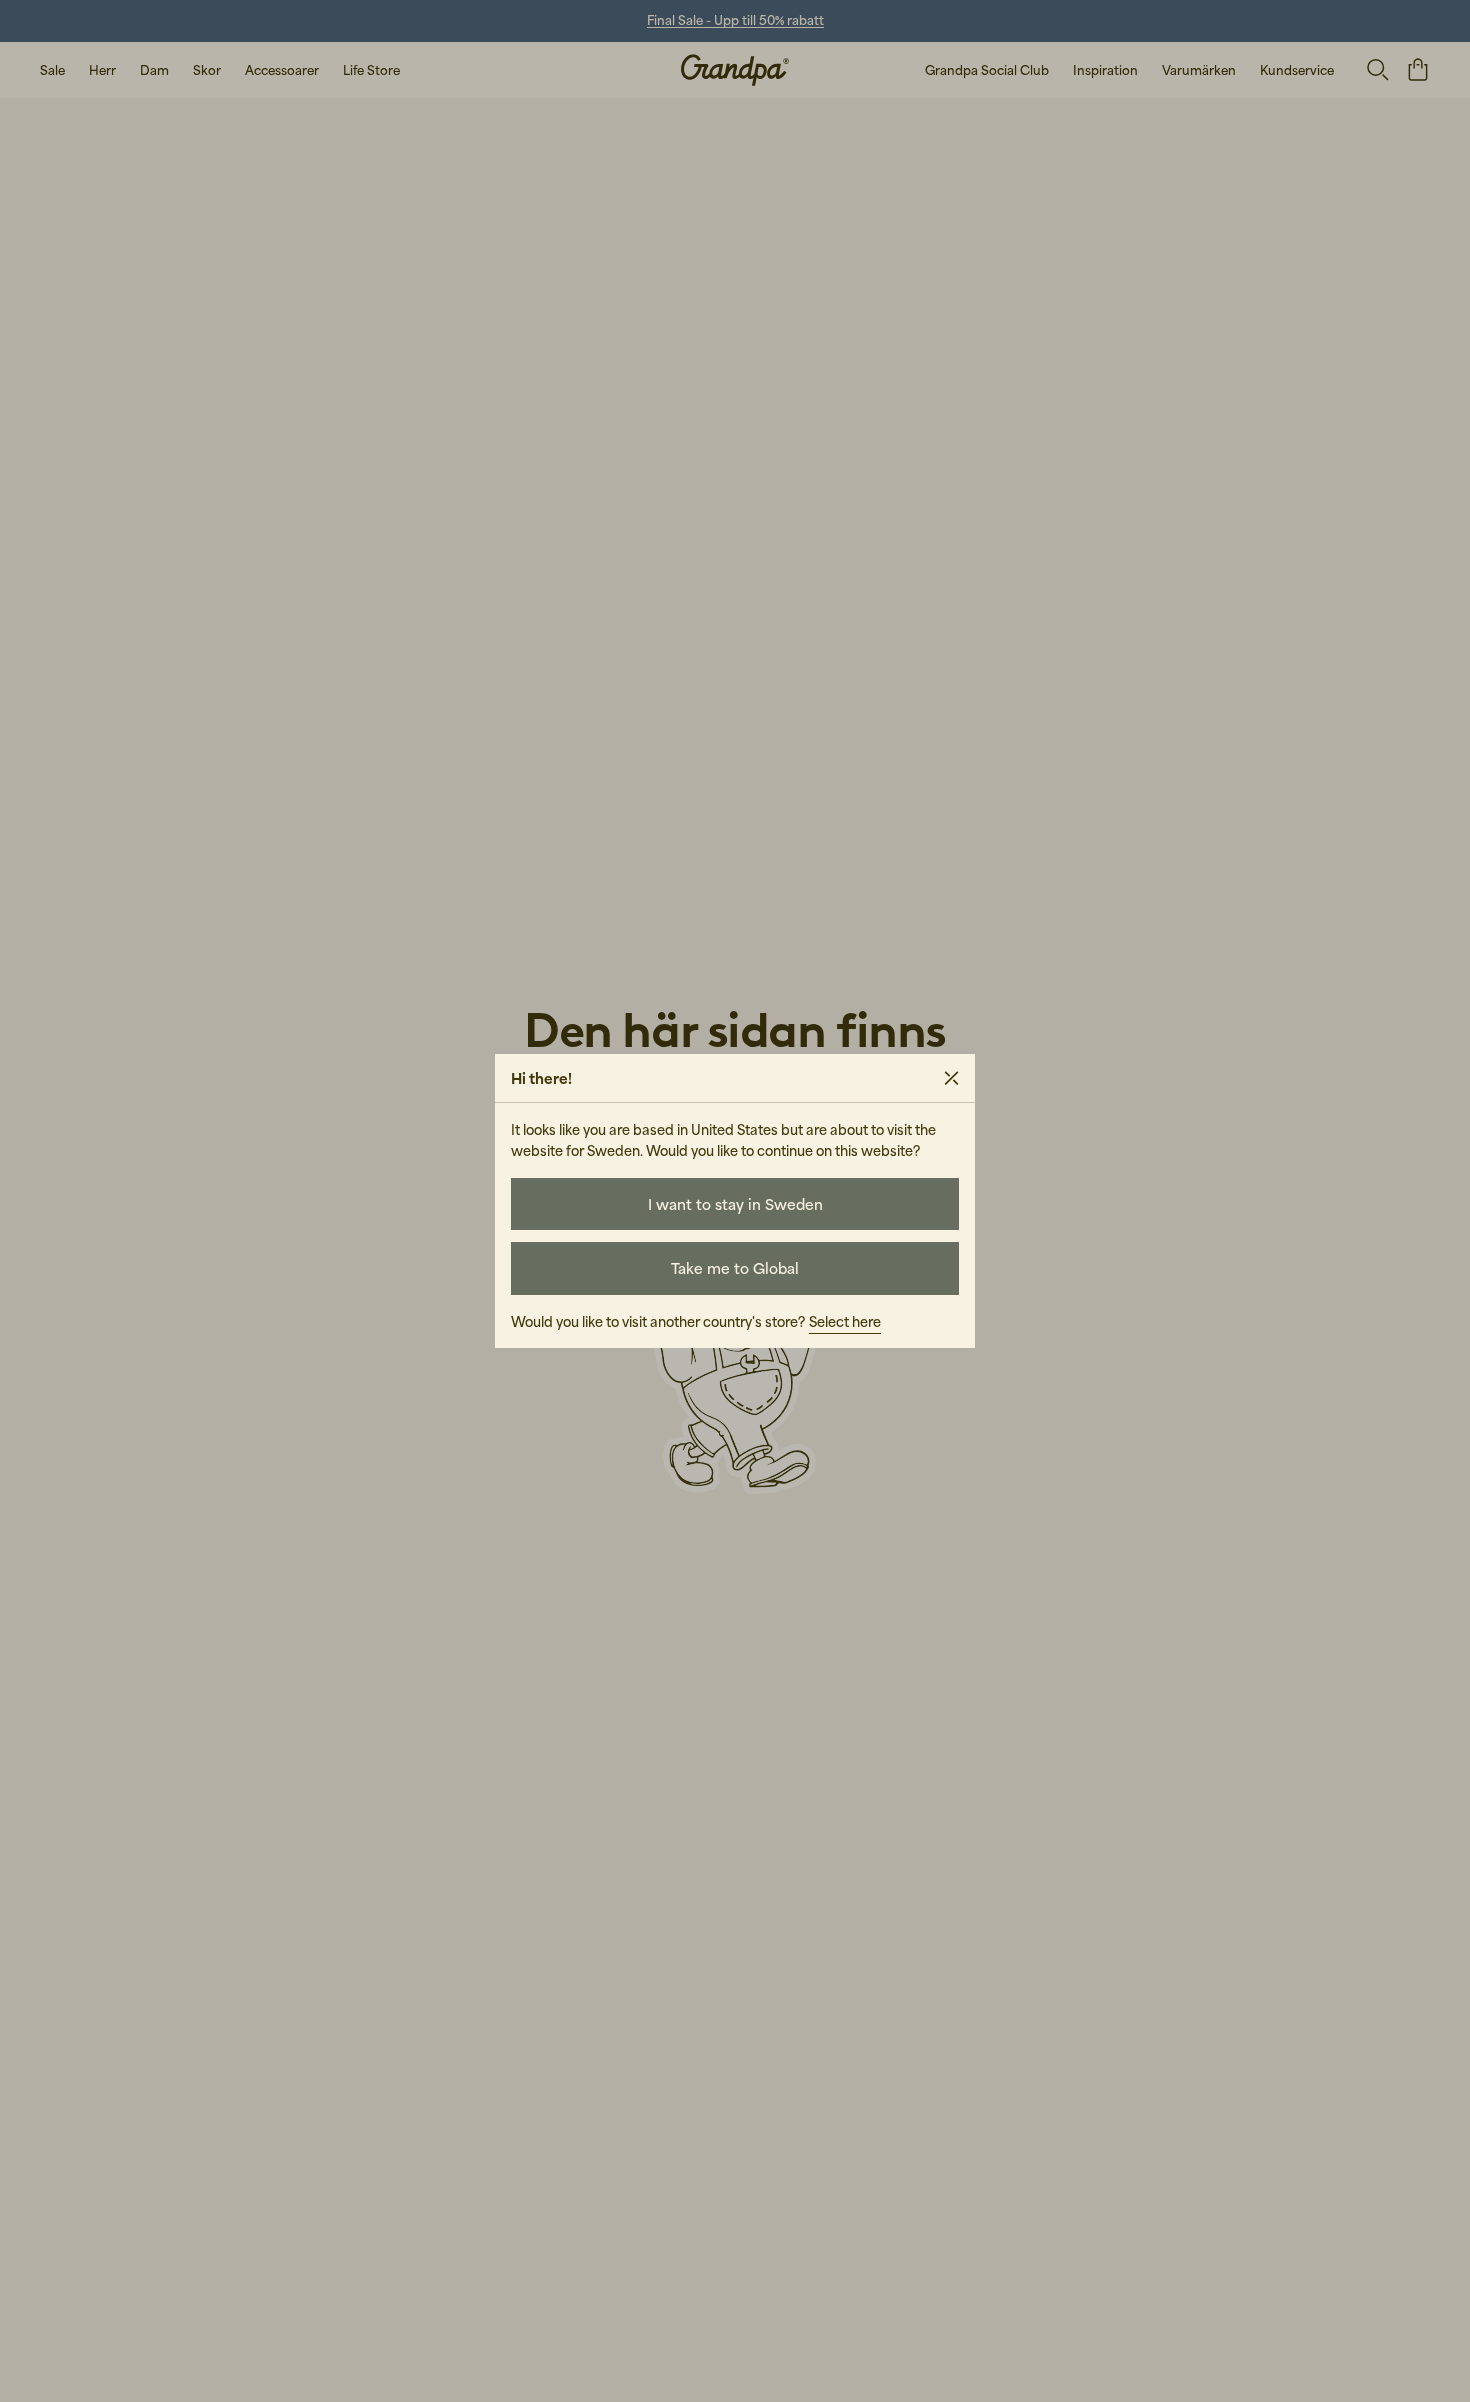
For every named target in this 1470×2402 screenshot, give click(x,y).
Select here (845, 1321)
